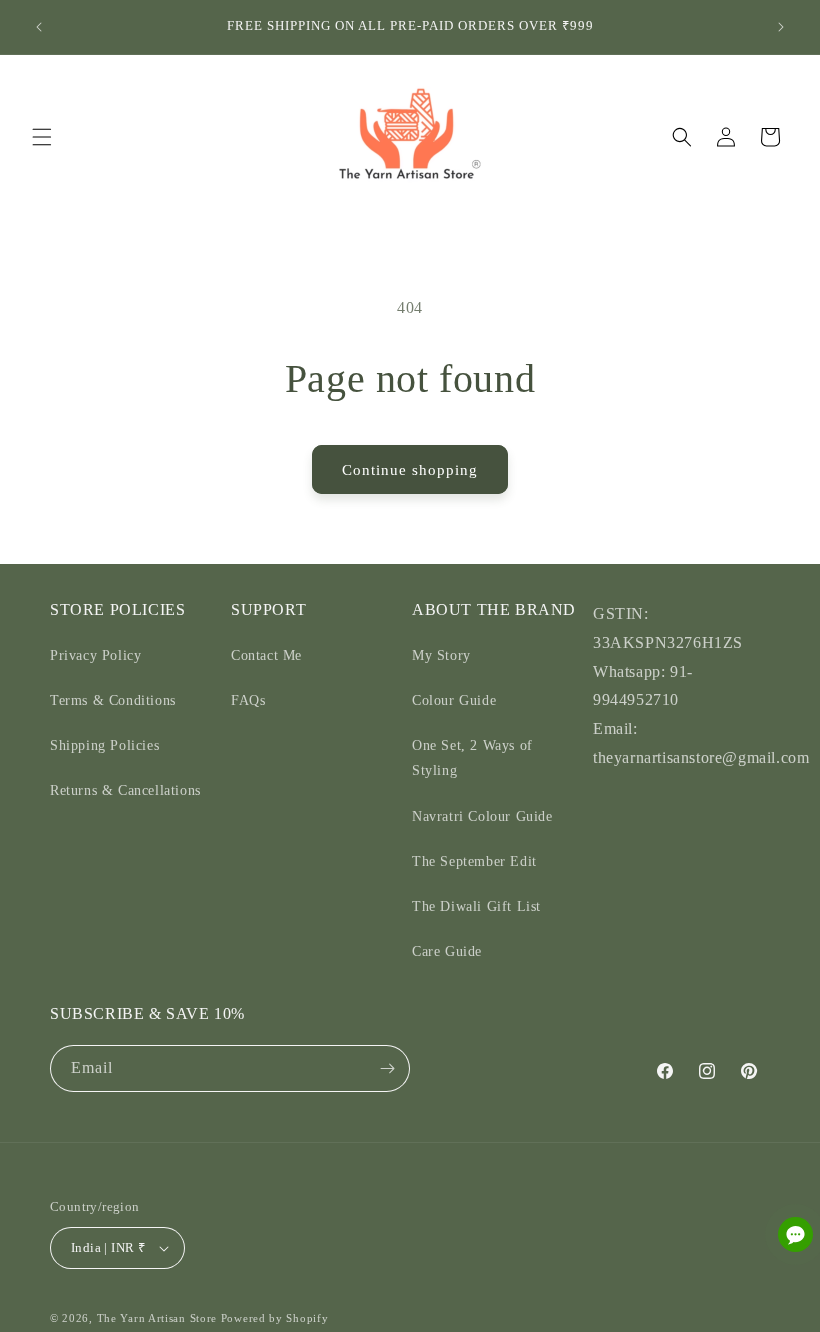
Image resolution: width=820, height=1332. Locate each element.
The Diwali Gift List (476, 906)
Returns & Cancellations (125, 790)
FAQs (248, 700)
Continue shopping (410, 470)
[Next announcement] (781, 27)
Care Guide (447, 951)
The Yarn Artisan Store (157, 1318)
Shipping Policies (104, 745)
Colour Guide (454, 700)
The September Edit (474, 861)
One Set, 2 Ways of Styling (472, 758)
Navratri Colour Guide (482, 816)
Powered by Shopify (275, 1318)
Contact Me (266, 655)
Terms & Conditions (113, 700)
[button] (42, 137)
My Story (441, 655)
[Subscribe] (387, 1068)
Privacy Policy (95, 655)
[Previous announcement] (39, 27)
